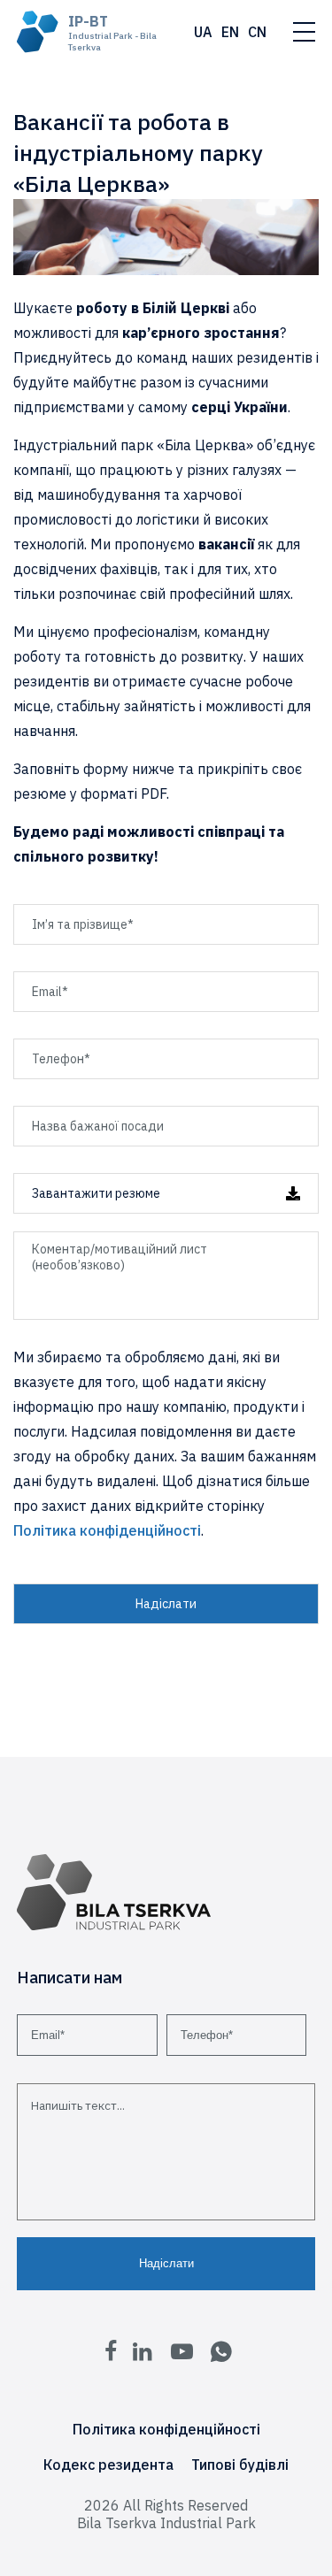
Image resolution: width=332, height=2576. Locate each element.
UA (203, 32)
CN (257, 32)
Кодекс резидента (108, 2465)
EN (230, 32)
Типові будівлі (240, 2465)
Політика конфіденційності (107, 1530)
